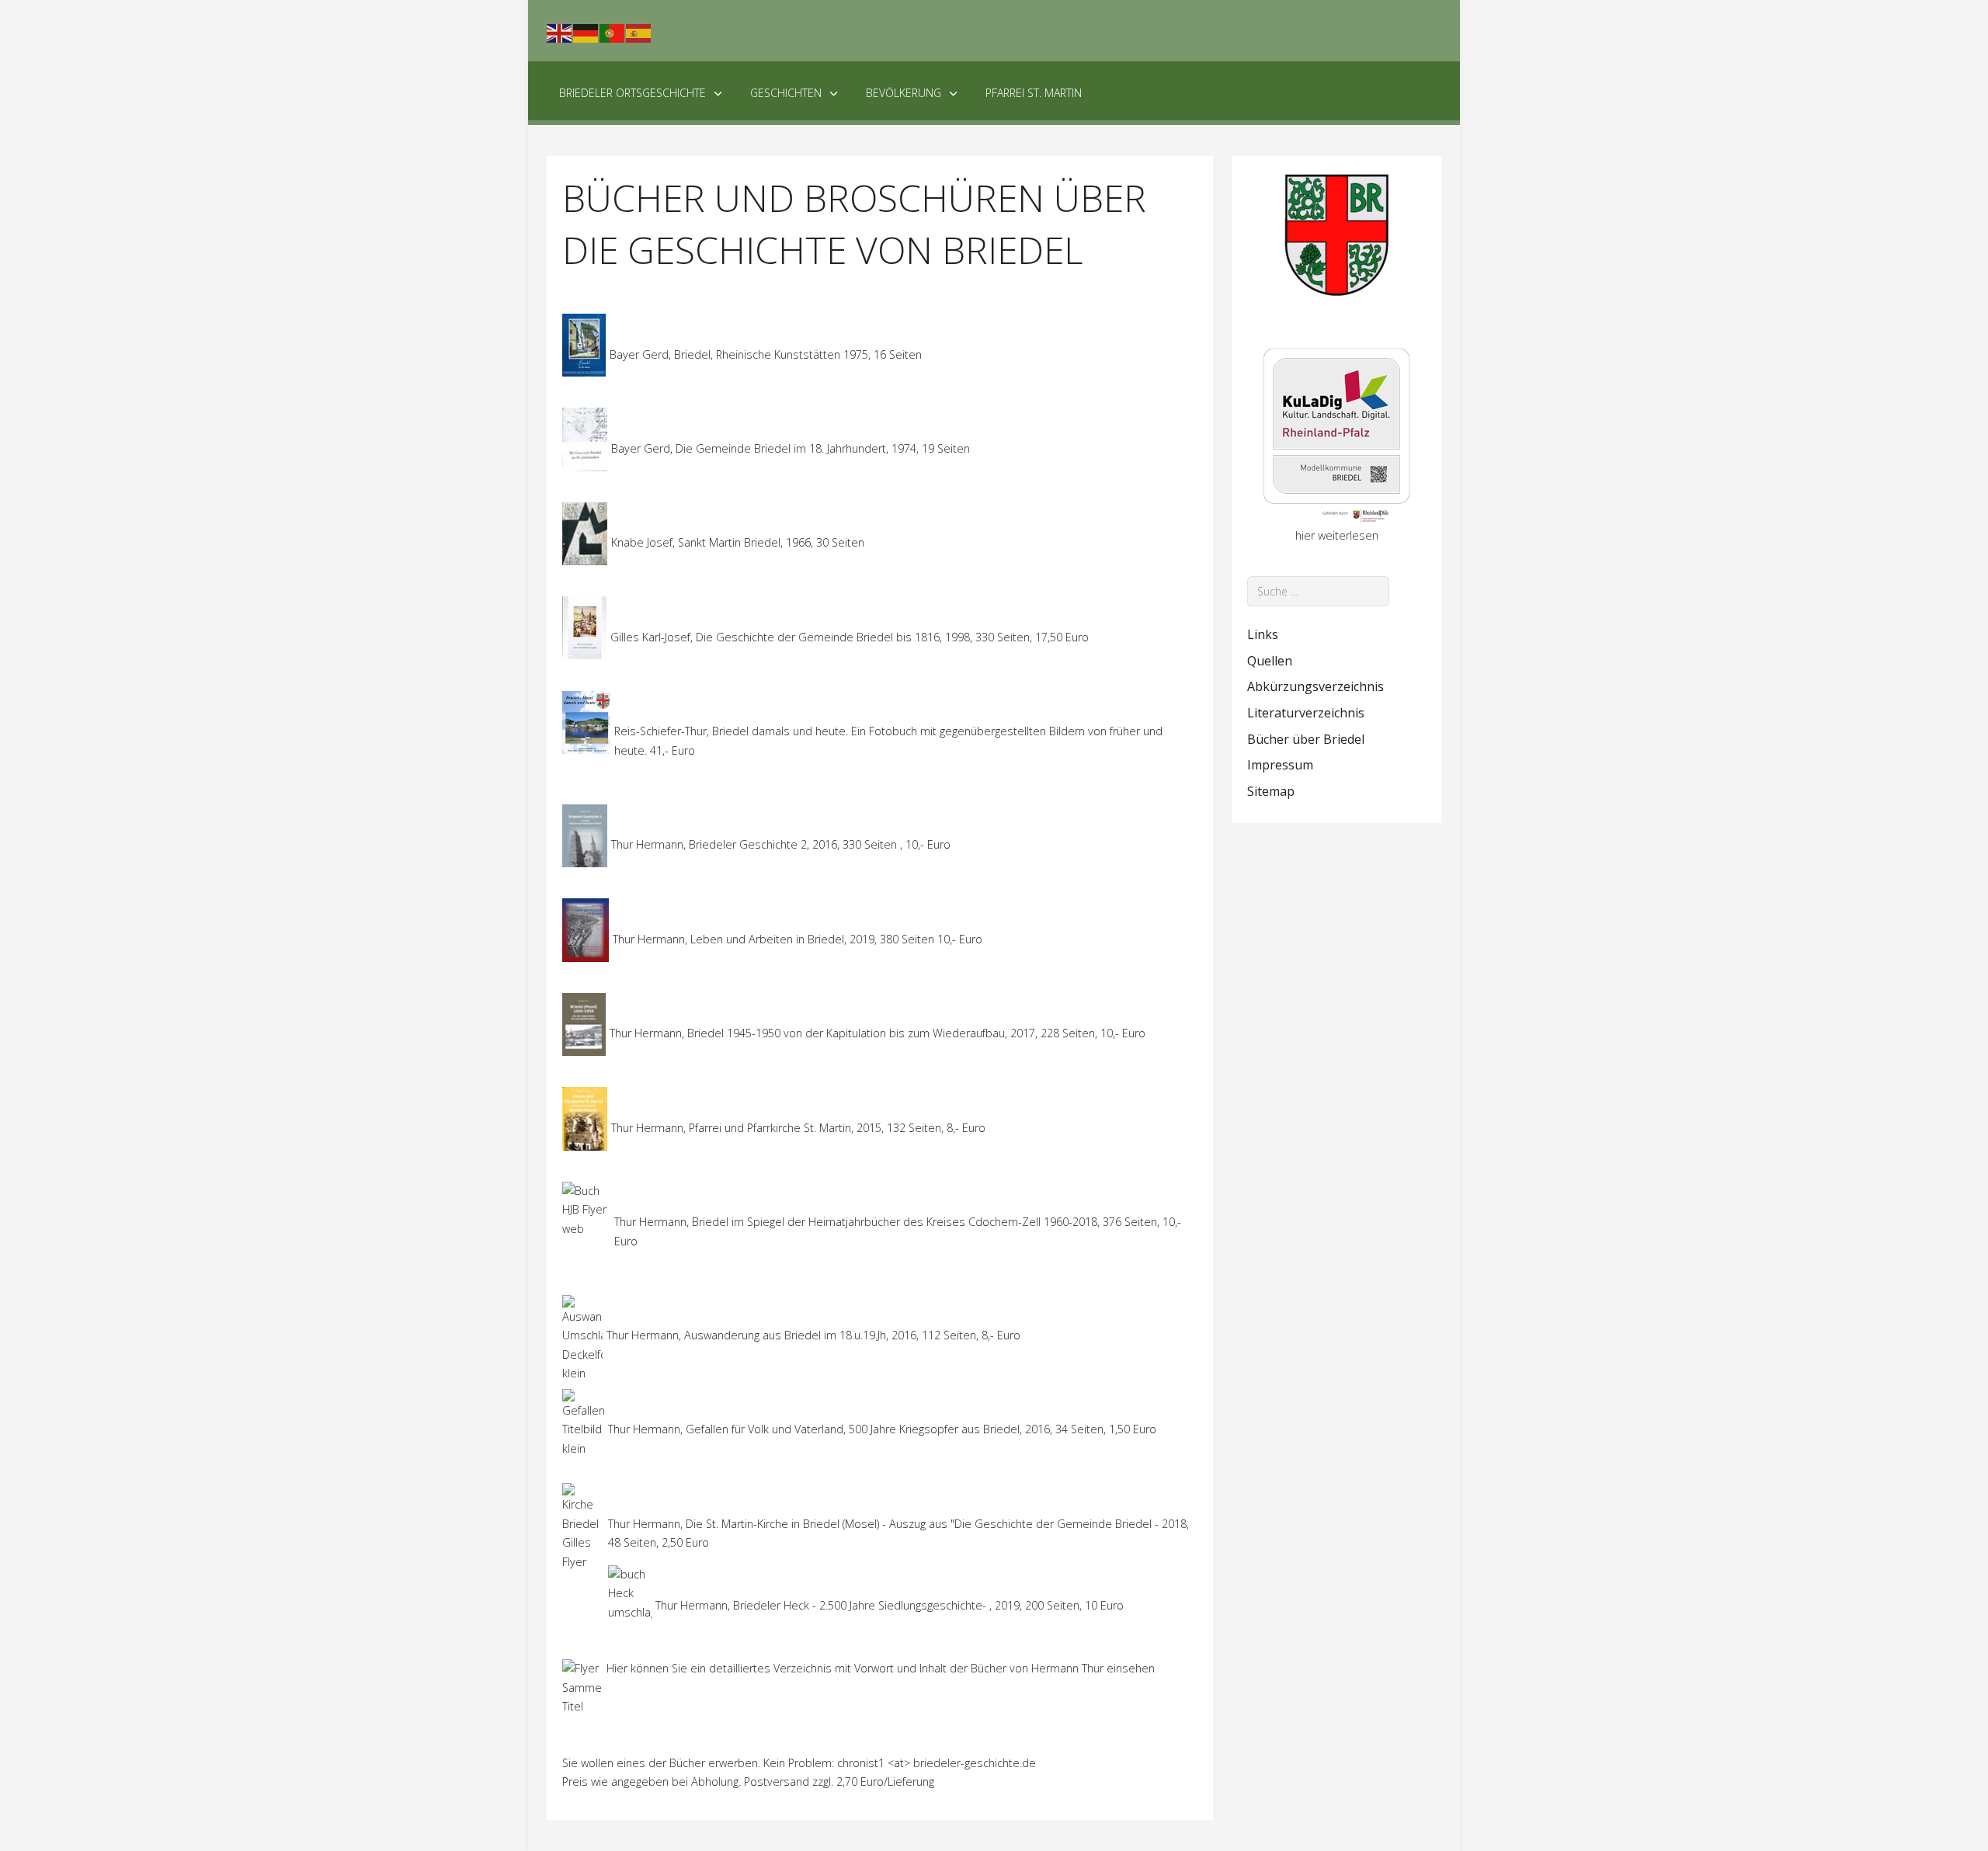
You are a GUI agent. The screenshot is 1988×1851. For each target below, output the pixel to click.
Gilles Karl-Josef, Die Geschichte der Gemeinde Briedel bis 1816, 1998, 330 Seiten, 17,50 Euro (850, 637)
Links (1263, 634)
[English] (560, 32)
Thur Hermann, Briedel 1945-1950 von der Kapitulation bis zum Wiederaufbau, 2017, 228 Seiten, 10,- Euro (878, 1033)
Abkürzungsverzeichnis (1315, 686)
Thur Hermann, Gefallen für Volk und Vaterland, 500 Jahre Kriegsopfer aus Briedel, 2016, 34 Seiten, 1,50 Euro (882, 1429)
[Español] (639, 32)
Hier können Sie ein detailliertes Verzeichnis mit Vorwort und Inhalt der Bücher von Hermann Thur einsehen (881, 1668)
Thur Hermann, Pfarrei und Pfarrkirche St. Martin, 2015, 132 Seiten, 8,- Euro (798, 1128)
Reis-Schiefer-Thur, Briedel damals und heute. (731, 731)
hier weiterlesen (1337, 535)
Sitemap (1271, 791)
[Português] (613, 32)
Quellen (1270, 661)
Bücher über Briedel (1306, 739)
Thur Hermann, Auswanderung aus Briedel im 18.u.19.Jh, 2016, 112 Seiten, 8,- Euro (813, 1335)
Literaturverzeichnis (1306, 713)
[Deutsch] (586, 32)
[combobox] (1318, 591)
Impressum (1280, 765)
